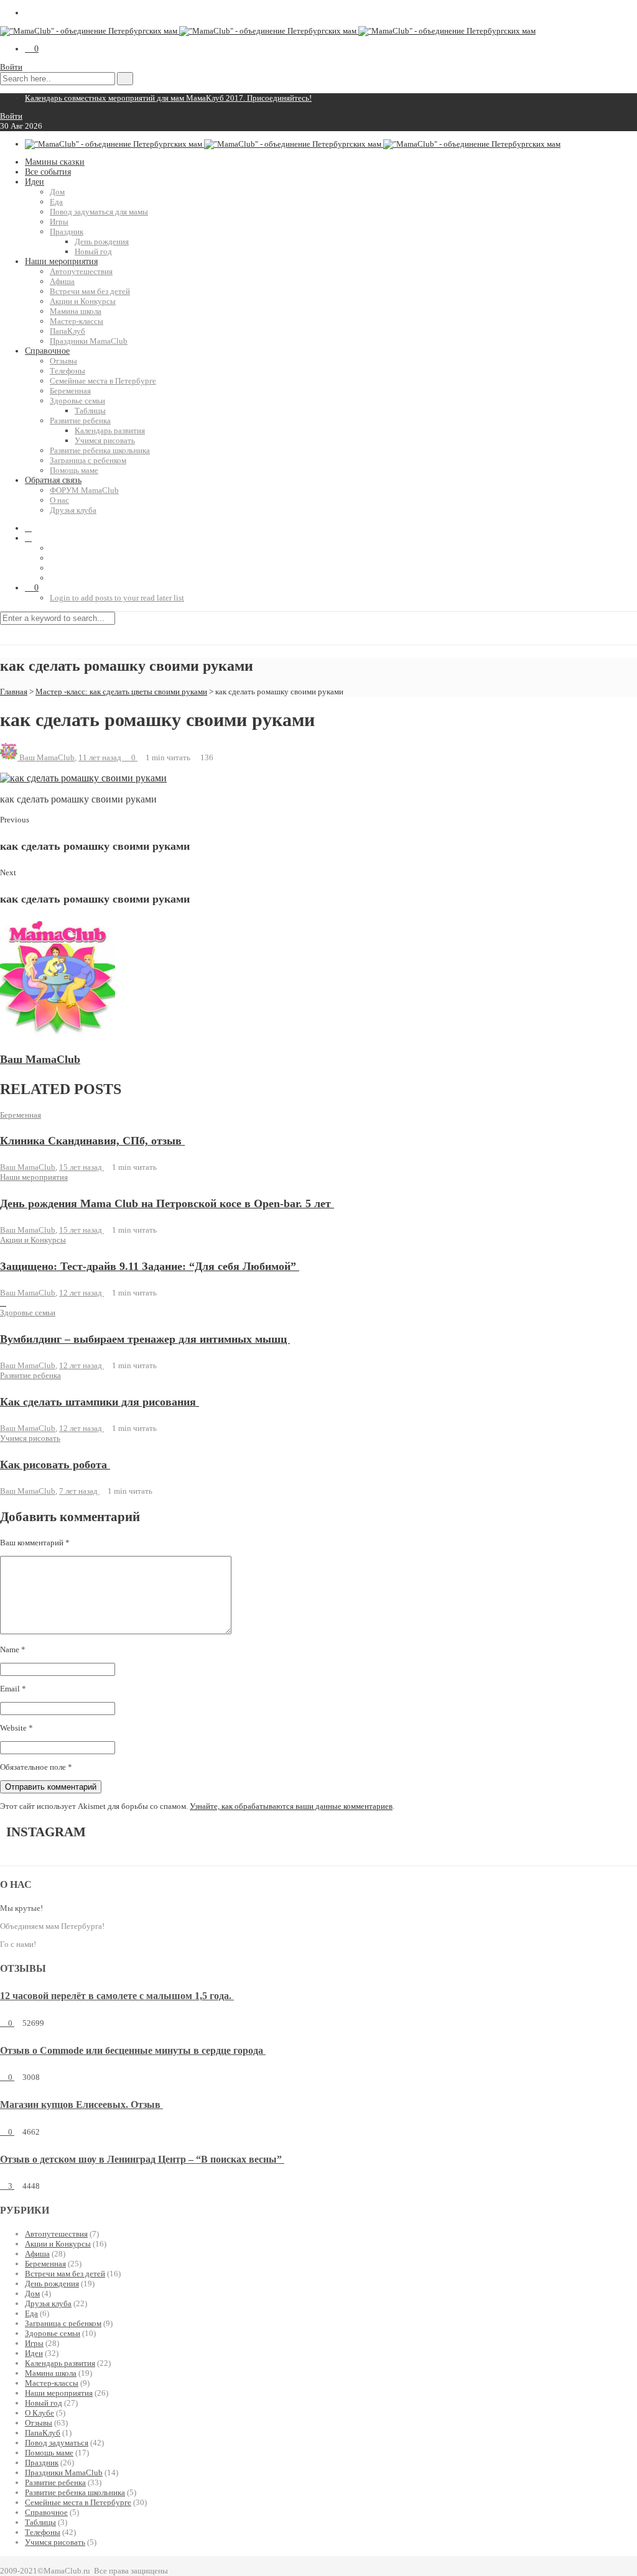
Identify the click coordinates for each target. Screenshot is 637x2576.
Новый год (93, 251)
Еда (56, 202)
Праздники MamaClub (89, 341)
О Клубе (40, 2413)
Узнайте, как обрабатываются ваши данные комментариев (291, 1806)
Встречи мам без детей (90, 291)
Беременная (70, 391)
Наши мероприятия (61, 261)
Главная (14, 692)
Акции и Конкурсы (83, 301)
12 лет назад (81, 1293)
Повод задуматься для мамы (99, 212)
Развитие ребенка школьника (100, 450)
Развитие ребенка (80, 421)
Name (13, 1649)
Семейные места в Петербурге (103, 381)
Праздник (67, 232)
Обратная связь (53, 480)
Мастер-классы (77, 321)
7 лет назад (79, 1491)
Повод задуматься (57, 2443)
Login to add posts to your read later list (117, 598)
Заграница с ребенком (88, 460)
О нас (59, 500)
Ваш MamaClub (47, 757)
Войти (11, 67)
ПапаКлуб (67, 331)
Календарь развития (110, 430)
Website (16, 1728)
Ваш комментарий (35, 1543)
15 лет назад (81, 1167)
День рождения (102, 241)
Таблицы (90, 411)
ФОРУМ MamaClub (84, 490)
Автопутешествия (81, 271)
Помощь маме (74, 470)
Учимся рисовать (105, 440)
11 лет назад (101, 757)
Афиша (62, 281)
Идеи (35, 182)
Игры (59, 222)
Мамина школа (76, 311)
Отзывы (63, 361)
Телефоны (67, 371)
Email (13, 1689)
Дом (57, 192)
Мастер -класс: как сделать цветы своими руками (121, 692)
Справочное (47, 351)
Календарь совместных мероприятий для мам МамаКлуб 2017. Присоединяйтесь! (168, 98)
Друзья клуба (73, 510)
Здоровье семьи (77, 401)
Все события (48, 172)
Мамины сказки (55, 162)
